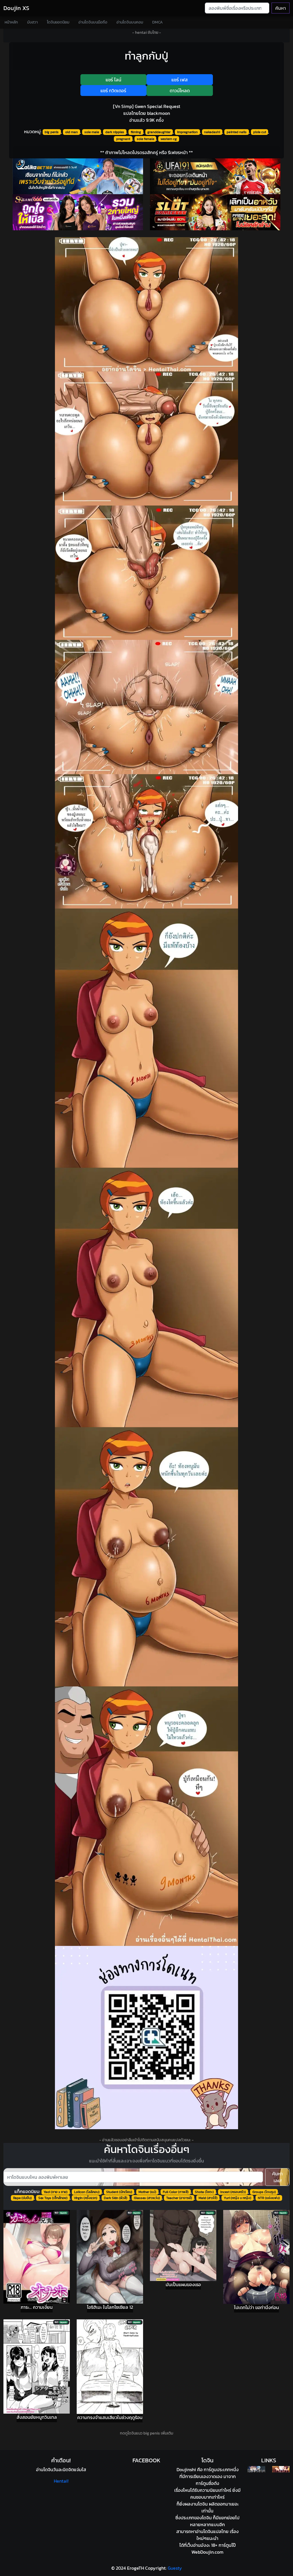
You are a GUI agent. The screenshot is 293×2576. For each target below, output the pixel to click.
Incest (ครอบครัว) (233, 2192)
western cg (169, 139)
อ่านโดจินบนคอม (130, 22)
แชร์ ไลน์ (113, 80)
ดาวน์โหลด (180, 91)
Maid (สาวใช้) (208, 2198)
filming (136, 132)
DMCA (158, 22)
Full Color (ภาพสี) (176, 2192)
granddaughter (159, 132)
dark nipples (115, 132)
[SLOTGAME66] (215, 212)
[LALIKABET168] (78, 176)
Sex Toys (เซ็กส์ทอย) (53, 2198)
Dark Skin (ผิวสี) (116, 2198)
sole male (92, 132)
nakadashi (212, 132)
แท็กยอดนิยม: (27, 2191)
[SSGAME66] (78, 212)
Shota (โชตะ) (204, 2192)
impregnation (187, 132)
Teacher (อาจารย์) (179, 2198)
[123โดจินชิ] (256, 2469)
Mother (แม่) (147, 2192)
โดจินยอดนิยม (58, 22)
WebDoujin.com (207, 2552)
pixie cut (260, 132)
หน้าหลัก (11, 22)
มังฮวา (32, 22)
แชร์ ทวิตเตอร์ (113, 91)
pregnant (123, 139)
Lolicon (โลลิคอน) (87, 2192)
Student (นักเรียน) (119, 2192)
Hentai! (61, 2481)
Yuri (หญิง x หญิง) (237, 2198)
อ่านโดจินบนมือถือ (93, 22)
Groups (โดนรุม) (264, 2192)
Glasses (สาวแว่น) (147, 2198)
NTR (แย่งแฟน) (269, 2198)
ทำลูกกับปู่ (146, 56)
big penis (52, 132)
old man (72, 132)
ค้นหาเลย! (277, 2177)
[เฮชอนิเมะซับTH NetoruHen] (281, 2469)
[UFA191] (215, 176)
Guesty (175, 2568)
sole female (145, 139)
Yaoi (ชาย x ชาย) (56, 2192)
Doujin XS (16, 8)
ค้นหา (281, 8)
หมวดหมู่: (33, 131)
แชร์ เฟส (180, 80)
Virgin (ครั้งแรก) (86, 2198)
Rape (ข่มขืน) (22, 2198)
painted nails (237, 132)
